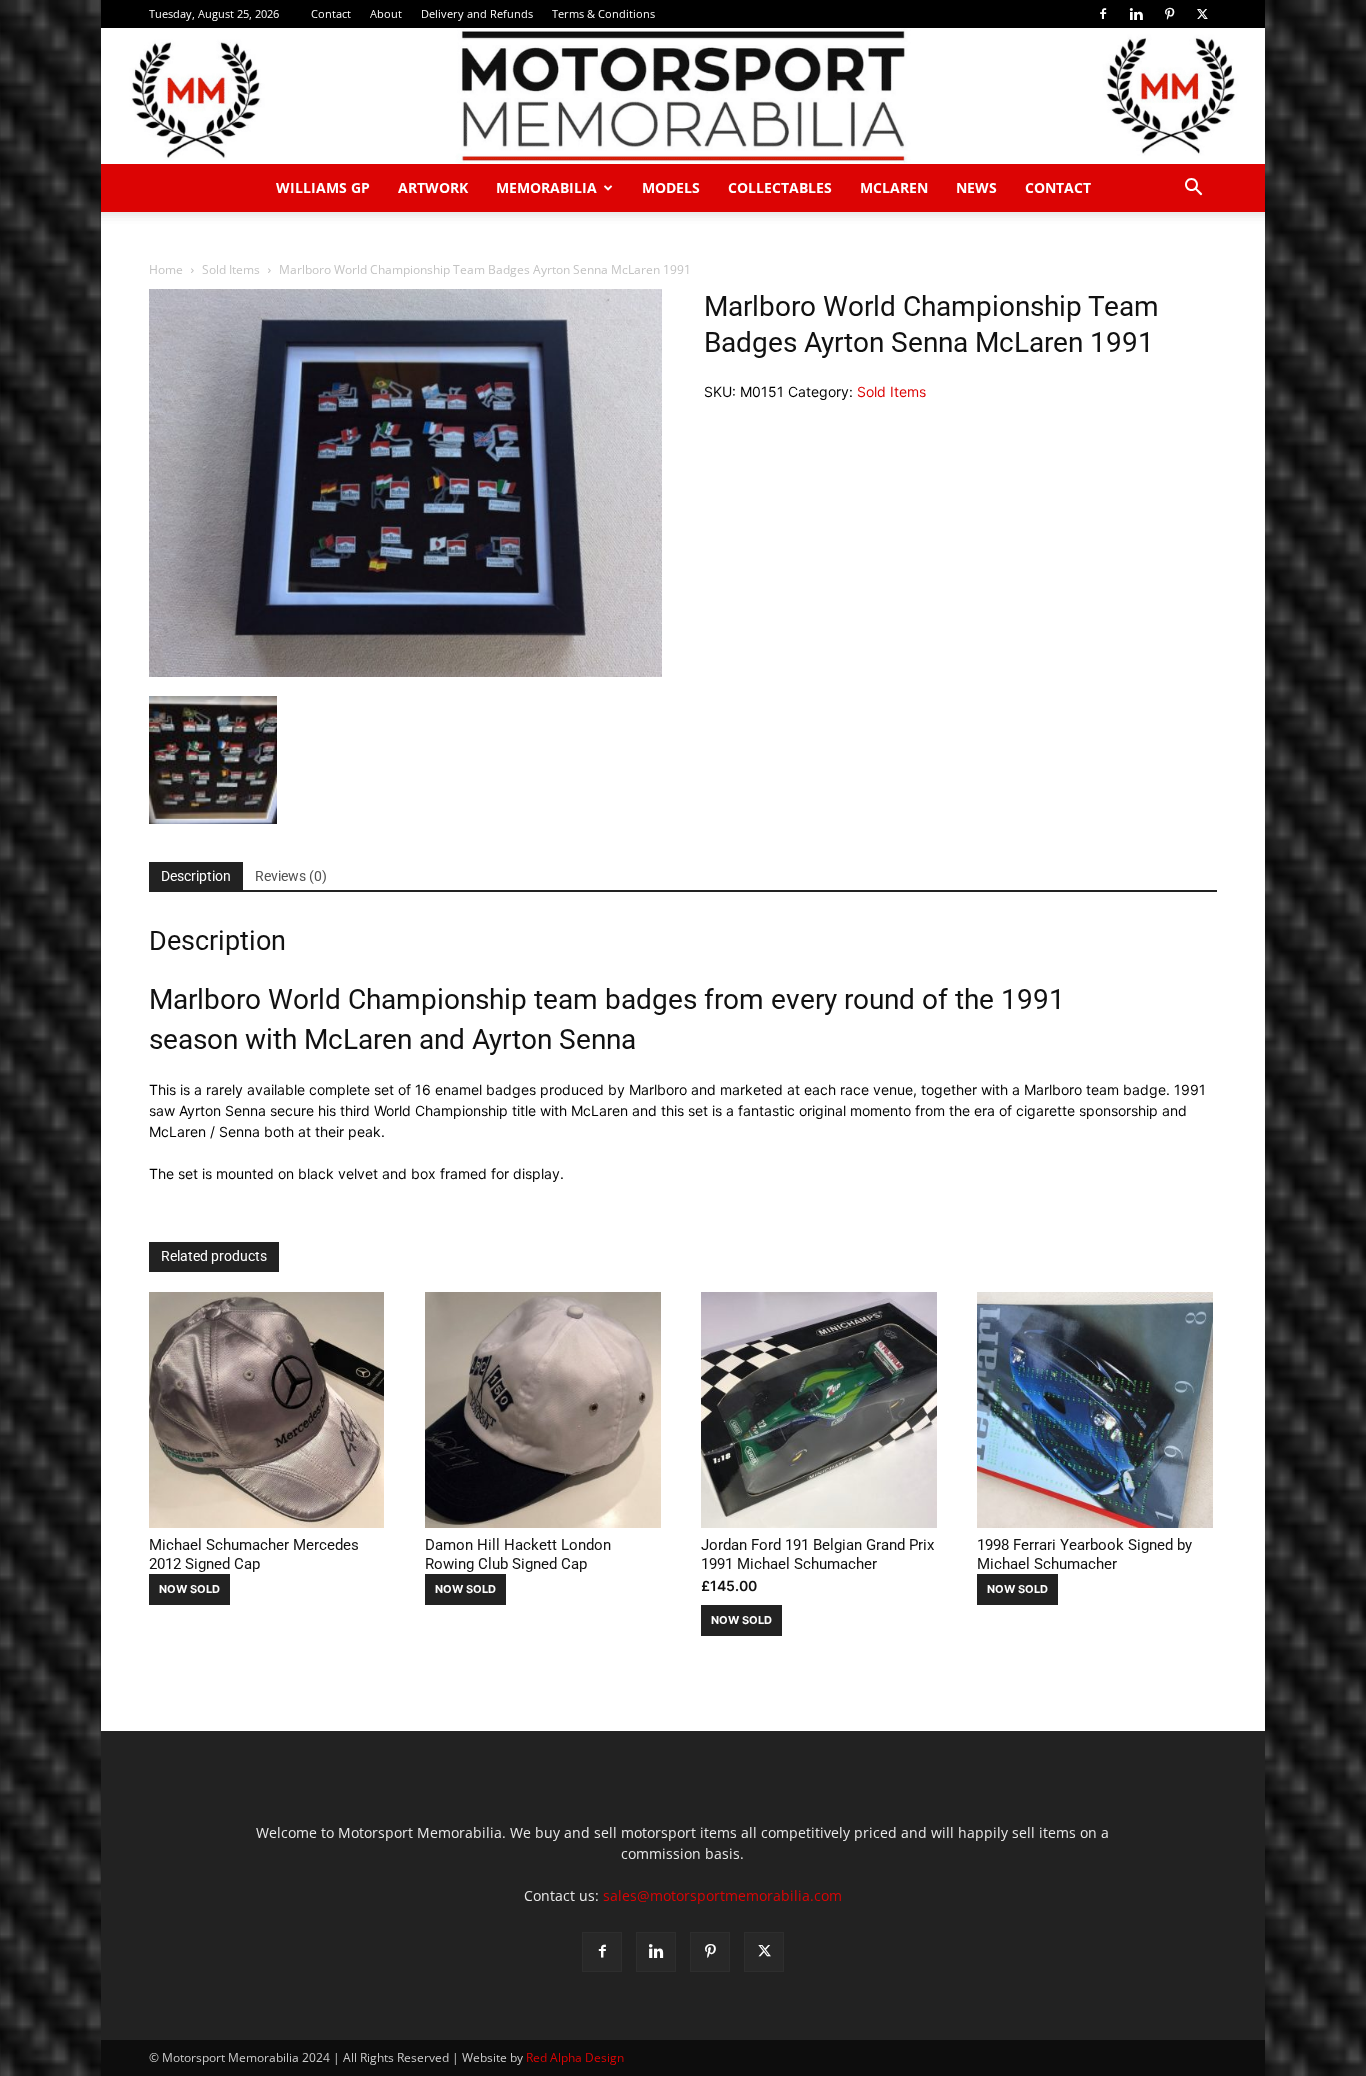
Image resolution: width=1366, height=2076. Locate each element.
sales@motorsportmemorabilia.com (722, 1895)
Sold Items (231, 269)
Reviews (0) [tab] (291, 876)
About (386, 13)
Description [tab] (196, 876)
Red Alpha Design (575, 2057)
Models (671, 187)
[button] (1193, 189)
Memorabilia (546, 187)
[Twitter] (1202, 14)
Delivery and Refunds (477, 13)
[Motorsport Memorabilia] (683, 96)
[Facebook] (1103, 14)
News (976, 187)
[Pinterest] (1169, 14)
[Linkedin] (1136, 14)
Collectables (780, 187)
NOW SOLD (189, 1589)
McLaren (894, 187)
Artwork (433, 187)
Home (166, 269)
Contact (331, 13)
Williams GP (323, 187)
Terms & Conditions (603, 13)
